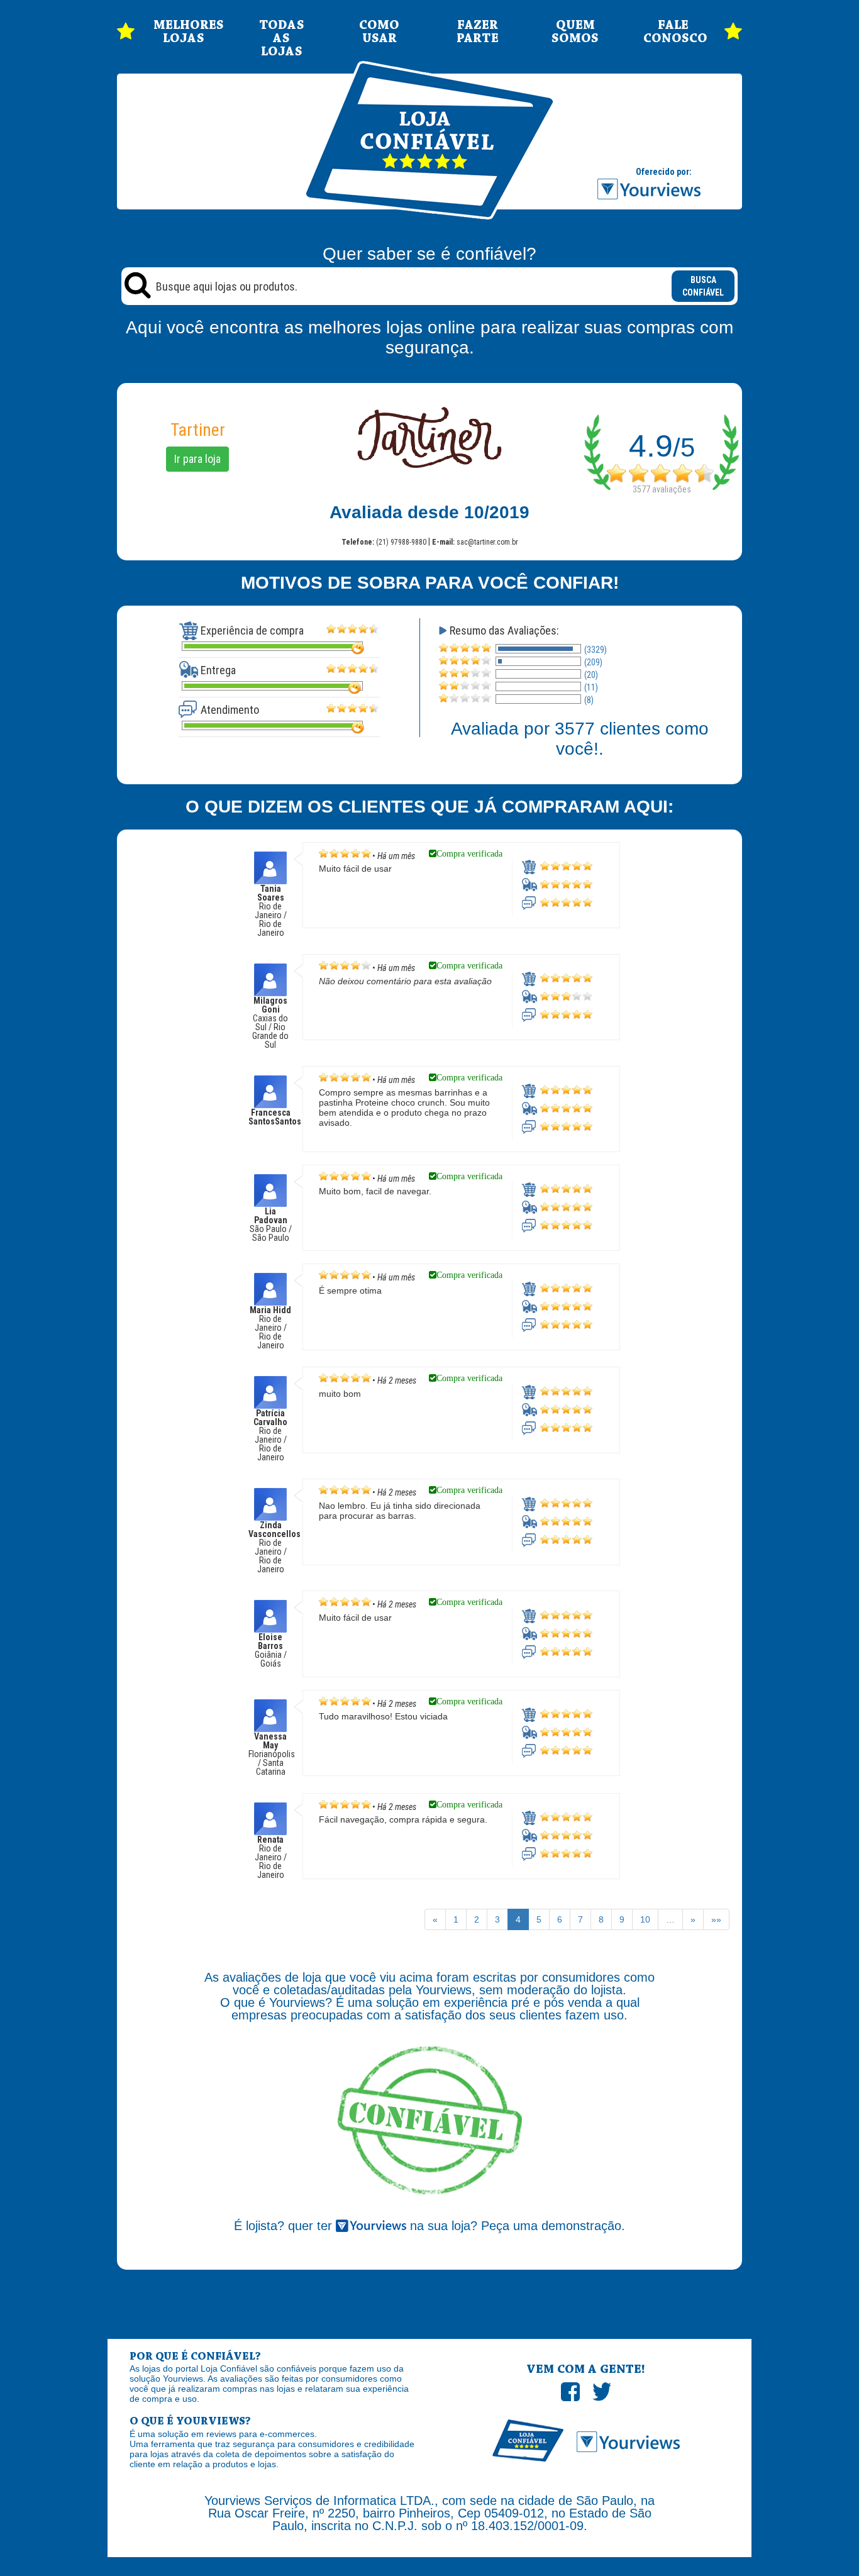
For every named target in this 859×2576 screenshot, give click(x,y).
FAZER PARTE (478, 32)
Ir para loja (197, 459)
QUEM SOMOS (575, 32)
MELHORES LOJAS (184, 32)
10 (645, 1919)
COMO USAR (379, 32)
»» (716, 1919)
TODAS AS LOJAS (282, 39)
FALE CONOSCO (673, 32)
